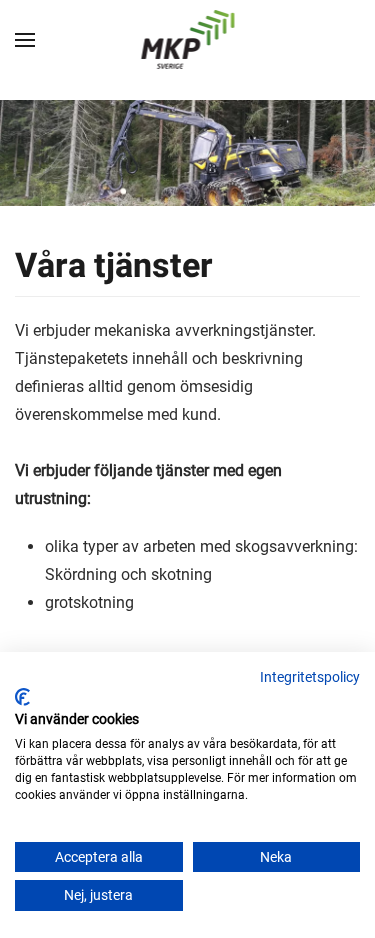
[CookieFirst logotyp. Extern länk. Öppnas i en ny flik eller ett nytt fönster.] (22, 697)
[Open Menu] (25, 40)
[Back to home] (187, 40)
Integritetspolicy (310, 677)
